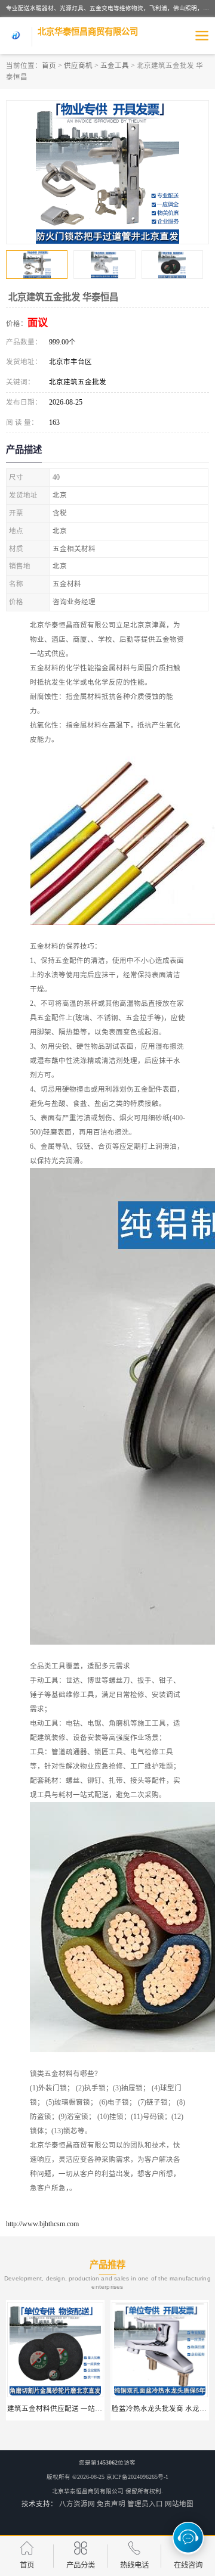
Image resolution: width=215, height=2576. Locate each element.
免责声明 (111, 2504)
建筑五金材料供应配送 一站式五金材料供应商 (80, 2409)
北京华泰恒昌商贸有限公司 (88, 2491)
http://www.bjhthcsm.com (42, 2224)
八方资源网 (77, 2504)
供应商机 (78, 66)
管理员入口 (145, 2504)
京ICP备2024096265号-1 (137, 2477)
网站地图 (179, 2504)
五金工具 (115, 66)
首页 (49, 66)
